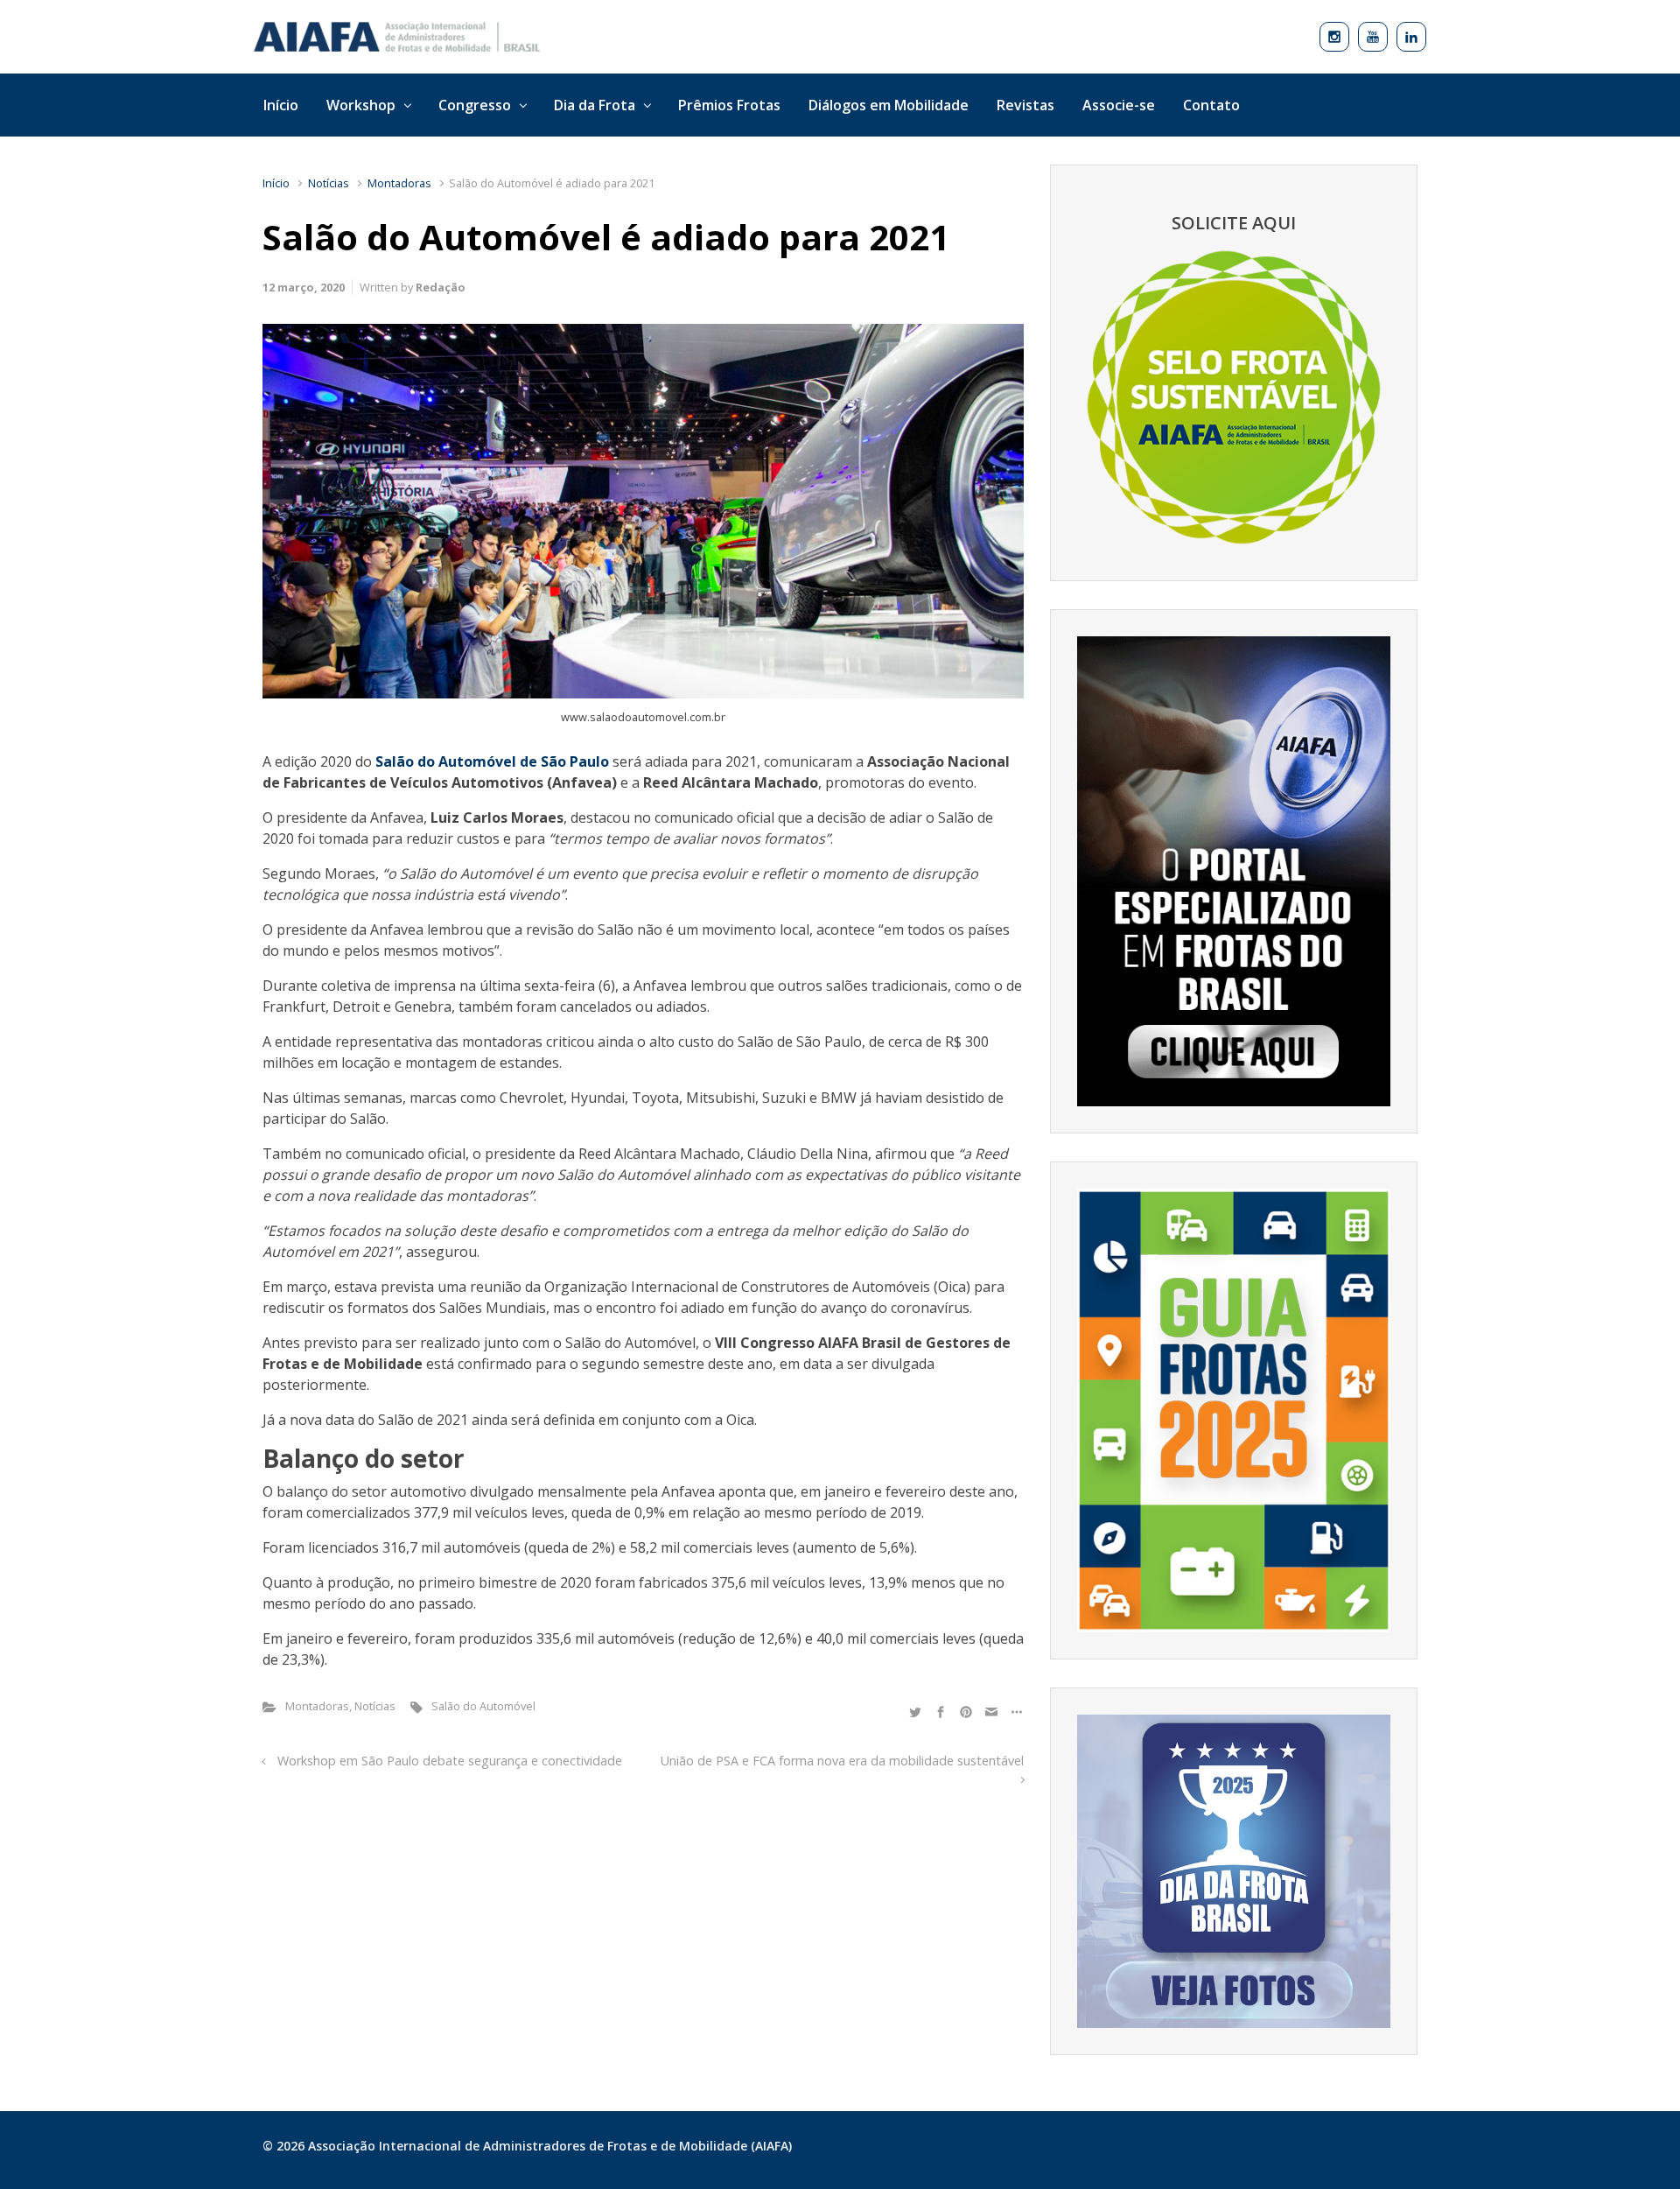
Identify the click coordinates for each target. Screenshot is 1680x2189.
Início (276, 183)
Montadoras (399, 183)
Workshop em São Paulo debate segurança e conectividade (450, 1761)
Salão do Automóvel (483, 1706)
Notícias (329, 183)
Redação (441, 287)
